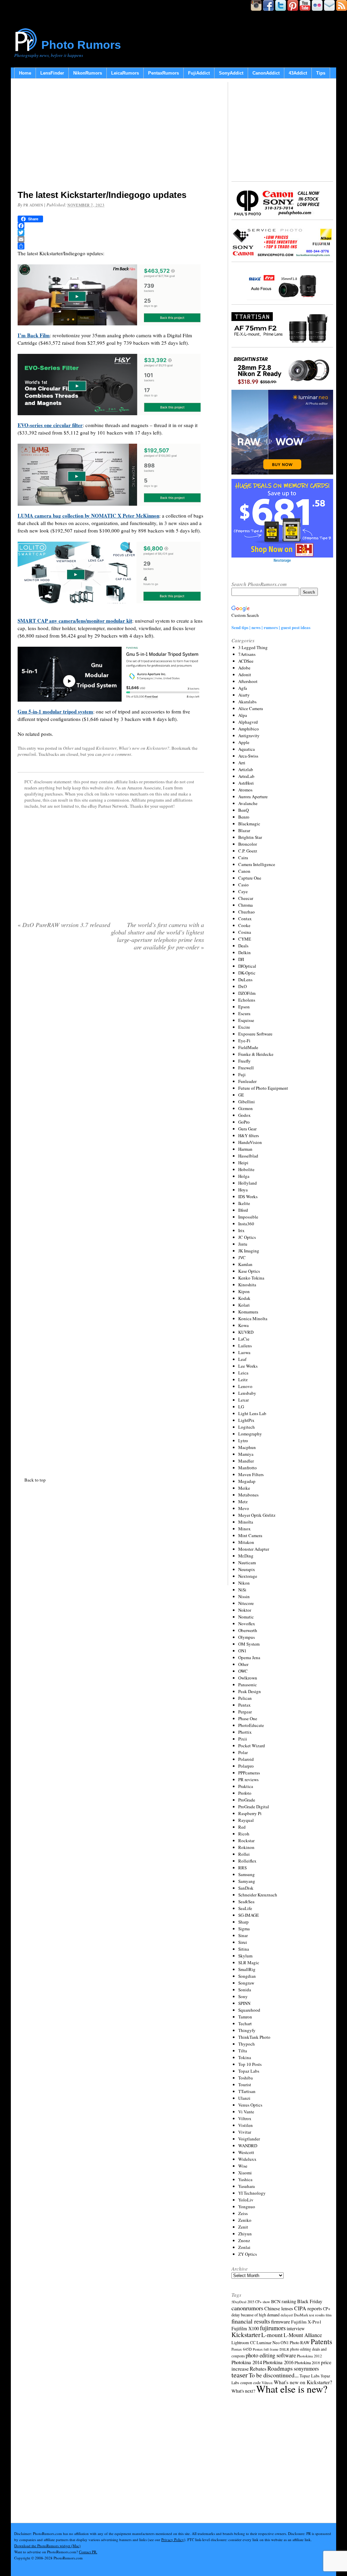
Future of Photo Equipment (263, 1088)
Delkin (244, 952)
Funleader (247, 1081)
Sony (243, 1996)
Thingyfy (247, 2030)
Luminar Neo (268, 2343)
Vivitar (245, 2132)
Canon (244, 871)
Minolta (246, 1522)
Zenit (243, 2227)
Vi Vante (246, 2112)
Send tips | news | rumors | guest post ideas (271, 627)
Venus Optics (250, 2105)
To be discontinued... (274, 2375)
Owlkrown (248, 1678)
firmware (281, 2321)
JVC (242, 1257)
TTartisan (247, 2091)
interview (296, 2328)
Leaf (242, 1359)
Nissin (244, 1596)
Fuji (242, 1074)
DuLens (245, 980)
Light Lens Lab (252, 1413)
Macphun (247, 1447)
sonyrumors (306, 2368)
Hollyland (248, 1183)
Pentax (244, 1705)
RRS (242, 1868)
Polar (243, 1752)
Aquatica (247, 749)
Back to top (35, 1480)
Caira (243, 858)
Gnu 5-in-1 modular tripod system (55, 711)
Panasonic (248, 1685)
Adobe (244, 668)
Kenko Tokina (251, 1278)
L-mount (272, 2335)
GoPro (244, 1122)
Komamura (248, 1312)
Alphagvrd (248, 722)
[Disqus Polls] (111, 1043)
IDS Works (248, 1196)
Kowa (243, 1325)
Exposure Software (255, 1034)
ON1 (242, 1651)
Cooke (244, 925)
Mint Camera (250, 1535)
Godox (244, 1115)
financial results (251, 2321)
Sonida (245, 1990)
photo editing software (271, 2355)
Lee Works (248, 1366)
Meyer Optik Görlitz (257, 1515)
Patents (321, 2341)
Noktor (245, 1610)
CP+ (327, 2309)
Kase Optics (249, 1271)
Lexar (243, 1400)
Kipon (244, 1291)
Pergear (245, 1712)
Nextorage (248, 1576)
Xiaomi (245, 2173)
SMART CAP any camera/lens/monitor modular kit (75, 621)
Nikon (244, 1583)
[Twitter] (111, 233)
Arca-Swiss (248, 756)
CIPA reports (308, 2308)
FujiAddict (199, 73)
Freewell (246, 1068)
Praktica (246, 1786)
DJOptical (247, 966)
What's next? (243, 2391)
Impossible (248, 1217)
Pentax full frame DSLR (271, 2349)
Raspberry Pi (250, 1813)
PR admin (33, 205)
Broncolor (248, 844)
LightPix (246, 1420)
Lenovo (245, 1386)
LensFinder (52, 73)
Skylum (245, 1956)
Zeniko (245, 2220)
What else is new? (292, 2389)
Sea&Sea (246, 1901)
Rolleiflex (247, 1861)
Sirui (243, 1942)
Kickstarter (106, 748)
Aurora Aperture (253, 797)
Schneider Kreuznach (258, 1895)
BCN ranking (284, 2301)
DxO (242, 986)
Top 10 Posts (250, 2064)
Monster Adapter (254, 1549)
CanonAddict (266, 73)
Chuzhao (247, 912)
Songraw (246, 1983)
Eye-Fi (244, 1041)
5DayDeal (239, 2302)
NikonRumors (88, 73)
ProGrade (247, 1800)
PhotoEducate (251, 1725)
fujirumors (273, 2328)
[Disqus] (111, 1212)
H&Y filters (249, 1135)
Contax (245, 919)
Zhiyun (245, 2234)
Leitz (243, 1380)
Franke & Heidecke (256, 1054)
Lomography (250, 1434)
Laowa (244, 1352)
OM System (249, 1644)
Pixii (243, 1739)
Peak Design (250, 1691)
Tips (321, 73)
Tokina (245, 2057)
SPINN (244, 2003)
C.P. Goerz (248, 851)
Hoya (243, 1190)
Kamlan (245, 1264)
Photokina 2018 (307, 2362)
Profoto (245, 1793)
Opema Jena (249, 1657)
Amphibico (249, 729)
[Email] (111, 239)
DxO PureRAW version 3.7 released (64, 925)
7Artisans (247, 654)
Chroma (246, 905)
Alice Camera (251, 708)
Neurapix (247, 1569)
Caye (243, 891)
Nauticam (247, 1563)
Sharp (243, 1922)
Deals (243, 946)
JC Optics (247, 1237)
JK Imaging (249, 1251)
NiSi (242, 1590)
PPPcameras (249, 1773)
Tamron (245, 2017)
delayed (287, 2315)
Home (25, 73)
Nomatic (246, 1617)
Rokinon (246, 1847)
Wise (243, 2166)
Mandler (246, 1461)
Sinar (243, 1935)
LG (241, 1407)
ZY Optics (248, 2254)
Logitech (247, 1427)
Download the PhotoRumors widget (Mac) (47, 2546)
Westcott (246, 2152)
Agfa (243, 688)
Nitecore (246, 1603)
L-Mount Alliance (303, 2335)
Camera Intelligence (257, 864)
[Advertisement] (111, 136)
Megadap (247, 1481)
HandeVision (250, 1142)
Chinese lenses (279, 2308)
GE (241, 1095)
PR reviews (248, 1779)
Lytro (243, 1441)
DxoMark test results (309, 2315)
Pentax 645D (242, 2349)
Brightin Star (250, 837)
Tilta (243, 2051)
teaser (240, 2375)
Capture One (250, 878)
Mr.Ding (246, 1556)
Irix (241, 1230)
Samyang (247, 1881)
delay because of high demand (256, 2315)
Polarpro (246, 1766)
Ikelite (244, 1203)
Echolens (247, 1000)
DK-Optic (247, 973)
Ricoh (244, 1834)
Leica (243, 1373)
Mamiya (246, 1454)
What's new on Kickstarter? (144, 748)
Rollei (244, 1854)
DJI (241, 959)
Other (68, 748)
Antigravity (249, 736)
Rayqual (246, 1820)
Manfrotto (248, 1468)
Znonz (244, 2240)
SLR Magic (249, 1963)
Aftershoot (248, 681)
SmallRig (247, 1969)
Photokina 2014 (247, 2362)
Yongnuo (247, 2207)
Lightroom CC (243, 2342)
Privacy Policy (173, 2540)
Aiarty (244, 695)
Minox (244, 1529)
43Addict (298, 73)
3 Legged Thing (253, 647)
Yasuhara (247, 2186)
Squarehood (249, 2010)
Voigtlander (249, 2139)
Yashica (245, 2179)
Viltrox (245, 2118)
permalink (27, 754)
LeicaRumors (125, 73)
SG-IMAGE (249, 1915)
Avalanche (248, 803)
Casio (243, 885)
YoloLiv (246, 2200)
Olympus (247, 1637)
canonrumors (247, 2308)
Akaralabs (247, 702)
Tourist (245, 2085)
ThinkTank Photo (254, 2037)
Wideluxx (247, 2159)
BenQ (243, 810)
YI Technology (252, 2193)
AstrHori (246, 783)
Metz (243, 1502)
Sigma (244, 1929)
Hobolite (246, 1169)
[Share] (111, 246)
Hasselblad (248, 1156)
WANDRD (248, 2146)
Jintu (243, 1244)
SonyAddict (231, 73)
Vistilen (246, 2125)
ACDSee (246, 661)
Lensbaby (247, 1393)
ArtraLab (246, 776)
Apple (244, 742)
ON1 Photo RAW (295, 2342)
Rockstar (246, 1840)
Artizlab (246, 769)
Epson (244, 1007)
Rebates (258, 2369)
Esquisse (246, 1020)
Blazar (244, 830)
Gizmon (246, 1108)
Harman (245, 1149)
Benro (244, 817)
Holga (244, 1176)
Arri (242, 763)
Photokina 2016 (278, 2362)
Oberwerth (248, 1630)
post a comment (117, 754)
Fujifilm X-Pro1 (306, 2322)
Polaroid (246, 1759)
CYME (245, 939)
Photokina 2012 (309, 2356)
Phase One (248, 1718)
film (329, 2315)
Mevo (244, 1508)
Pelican (245, 1698)
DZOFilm (247, 993)
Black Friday (310, 2301)
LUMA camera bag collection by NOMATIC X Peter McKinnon (88, 516)
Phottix (245, 1732)
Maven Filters (251, 1474)
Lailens (245, 1346)
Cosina (245, 932)
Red (242, 1827)
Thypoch (247, 2044)
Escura (244, 1013)
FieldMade (248, 1047)
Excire (244, 1027)
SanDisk (246, 1888)
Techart (245, 2024)
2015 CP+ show (259, 2302)
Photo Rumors (81, 45)
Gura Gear (247, 1129)
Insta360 (246, 1224)
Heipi (243, 1163)
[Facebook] (111, 226)
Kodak (244, 1298)
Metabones (248, 1495)
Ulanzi (244, 2098)
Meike (244, 1488)
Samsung (247, 1874)
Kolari (244, 1305)
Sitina (244, 1949)
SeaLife (245, 1908)
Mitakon (246, 1542)
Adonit (245, 675)
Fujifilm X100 (245, 2328)
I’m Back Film (34, 335)
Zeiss (243, 2213)
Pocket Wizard (252, 1746)
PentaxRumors (164, 73)
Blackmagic (249, 824)
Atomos (245, 790)
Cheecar (246, 898)
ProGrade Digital (254, 1807)
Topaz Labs (249, 2071)
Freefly (244, 1061)
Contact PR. (88, 2552)
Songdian (247, 1976)
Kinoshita (247, 1285)
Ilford (243, 1210)
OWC (243, 1671)
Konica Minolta (253, 1319)
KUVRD (246, 1332)
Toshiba (246, 2078)
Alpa (243, 715)
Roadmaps (280, 2368)
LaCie (244, 1339)
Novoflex (247, 1624)
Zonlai (244, 2247)
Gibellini (247, 1102)
